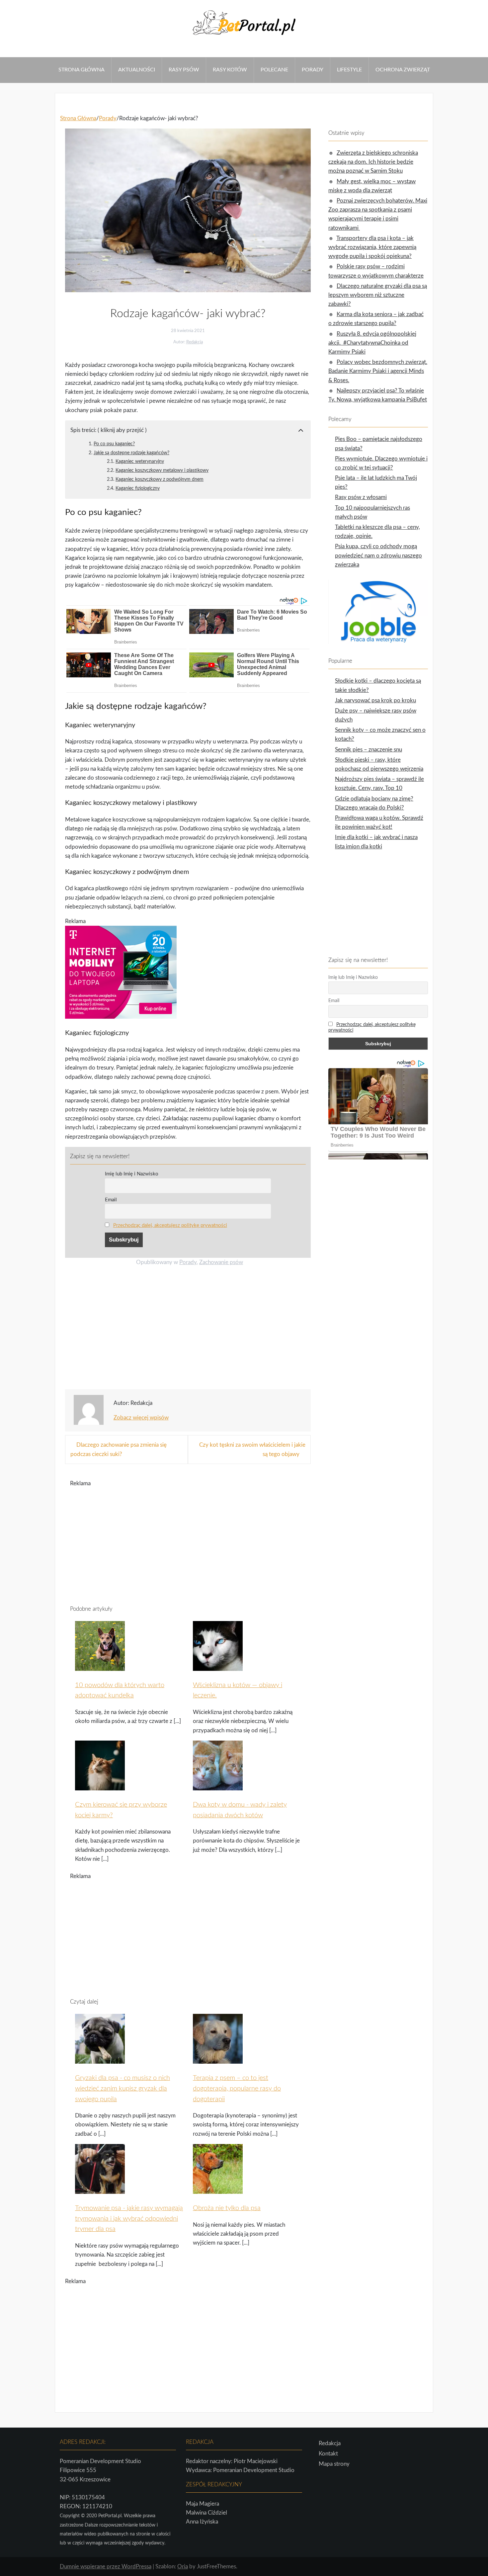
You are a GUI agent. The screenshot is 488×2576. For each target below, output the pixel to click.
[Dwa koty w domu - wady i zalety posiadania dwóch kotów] (218, 1786)
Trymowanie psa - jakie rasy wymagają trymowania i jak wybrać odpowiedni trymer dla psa (129, 2219)
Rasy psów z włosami (361, 497)
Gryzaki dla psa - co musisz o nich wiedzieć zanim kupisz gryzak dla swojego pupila (122, 2089)
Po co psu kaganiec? (114, 444)
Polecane (274, 70)
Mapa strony (334, 2464)
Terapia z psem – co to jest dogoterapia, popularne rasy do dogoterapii (237, 2089)
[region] (188, 1330)
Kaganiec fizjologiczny (138, 488)
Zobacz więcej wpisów (141, 1418)
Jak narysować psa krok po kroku (375, 700)
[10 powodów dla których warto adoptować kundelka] (100, 1667)
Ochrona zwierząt (403, 70)
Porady (313, 70)
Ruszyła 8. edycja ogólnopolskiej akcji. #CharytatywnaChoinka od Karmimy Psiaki (372, 343)
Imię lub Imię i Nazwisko (132, 1174)
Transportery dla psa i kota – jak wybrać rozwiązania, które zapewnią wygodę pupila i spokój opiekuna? (372, 247)
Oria (183, 2567)
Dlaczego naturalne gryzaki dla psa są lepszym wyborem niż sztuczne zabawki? (378, 295)
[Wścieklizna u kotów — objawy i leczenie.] (218, 1667)
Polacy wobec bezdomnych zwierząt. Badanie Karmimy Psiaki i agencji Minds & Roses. (378, 371)
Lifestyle (349, 70)
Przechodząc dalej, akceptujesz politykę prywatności (170, 1225)
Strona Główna (81, 70)
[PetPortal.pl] (244, 37)
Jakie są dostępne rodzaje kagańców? (131, 453)
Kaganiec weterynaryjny (140, 461)
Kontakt (328, 2454)
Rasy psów (184, 70)
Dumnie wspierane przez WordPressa (106, 2567)
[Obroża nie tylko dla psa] (218, 2190)
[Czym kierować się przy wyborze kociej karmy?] (100, 1786)
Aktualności (137, 70)
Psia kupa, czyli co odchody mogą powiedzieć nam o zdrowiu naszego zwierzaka (378, 555)
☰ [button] (2, 53)
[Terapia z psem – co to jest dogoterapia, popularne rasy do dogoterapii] (218, 2060)
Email (111, 1200)
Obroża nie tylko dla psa (227, 2208)
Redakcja (195, 342)
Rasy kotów (230, 70)
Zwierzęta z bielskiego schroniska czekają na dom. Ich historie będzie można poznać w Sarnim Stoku (373, 162)
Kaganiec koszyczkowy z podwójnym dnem (160, 479)
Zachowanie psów (221, 1262)
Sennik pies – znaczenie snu (368, 750)
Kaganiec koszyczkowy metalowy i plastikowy (162, 470)
